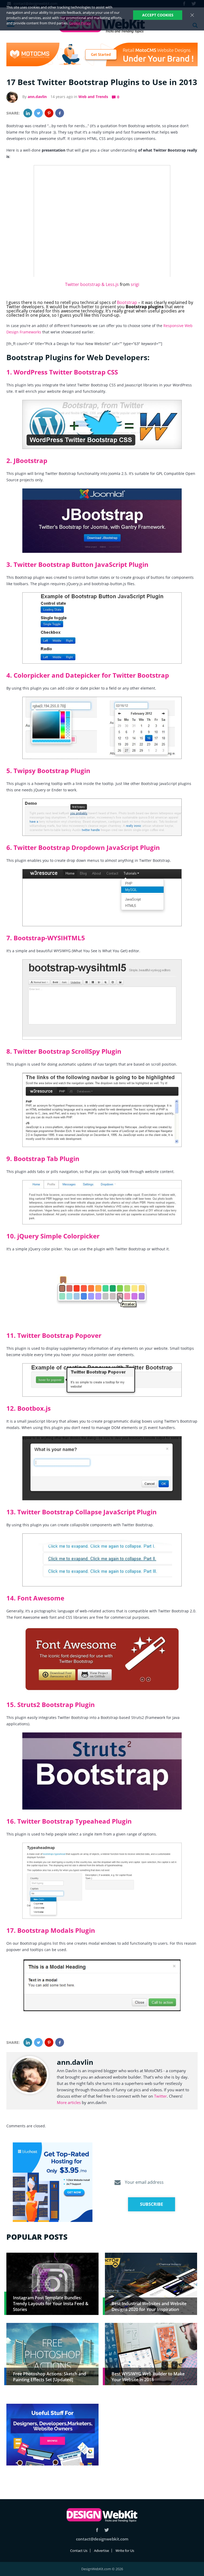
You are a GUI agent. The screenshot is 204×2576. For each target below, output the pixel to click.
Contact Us (79, 2551)
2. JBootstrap (27, 460)
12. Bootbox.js (29, 1408)
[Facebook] (60, 113)
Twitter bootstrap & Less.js (92, 284)
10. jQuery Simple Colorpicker (53, 1236)
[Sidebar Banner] (53, 2182)
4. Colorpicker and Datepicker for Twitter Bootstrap (88, 675)
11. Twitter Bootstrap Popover (54, 1335)
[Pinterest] (49, 113)
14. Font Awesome (35, 1598)
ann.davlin (37, 97)
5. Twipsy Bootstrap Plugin (48, 771)
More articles (69, 2102)
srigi (135, 284)
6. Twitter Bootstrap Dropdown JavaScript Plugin (83, 847)
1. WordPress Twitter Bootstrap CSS (62, 372)
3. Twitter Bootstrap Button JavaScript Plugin (77, 564)
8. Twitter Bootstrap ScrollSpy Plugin (64, 1051)
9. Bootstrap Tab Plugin (43, 1159)
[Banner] (102, 54)
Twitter (160, 2096)
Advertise (101, 2551)
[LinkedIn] (28, 113)
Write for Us (125, 2551)
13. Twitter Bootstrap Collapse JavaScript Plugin (82, 1512)
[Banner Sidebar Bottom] (52, 2435)
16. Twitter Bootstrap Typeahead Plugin (69, 1821)
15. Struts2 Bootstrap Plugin (51, 1704)
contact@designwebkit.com (102, 2539)
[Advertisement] (151, 2441)
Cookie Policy (80, 23)
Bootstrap (127, 302)
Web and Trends (93, 97)
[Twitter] (38, 113)
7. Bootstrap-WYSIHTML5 (46, 938)
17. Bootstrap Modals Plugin (51, 1930)
